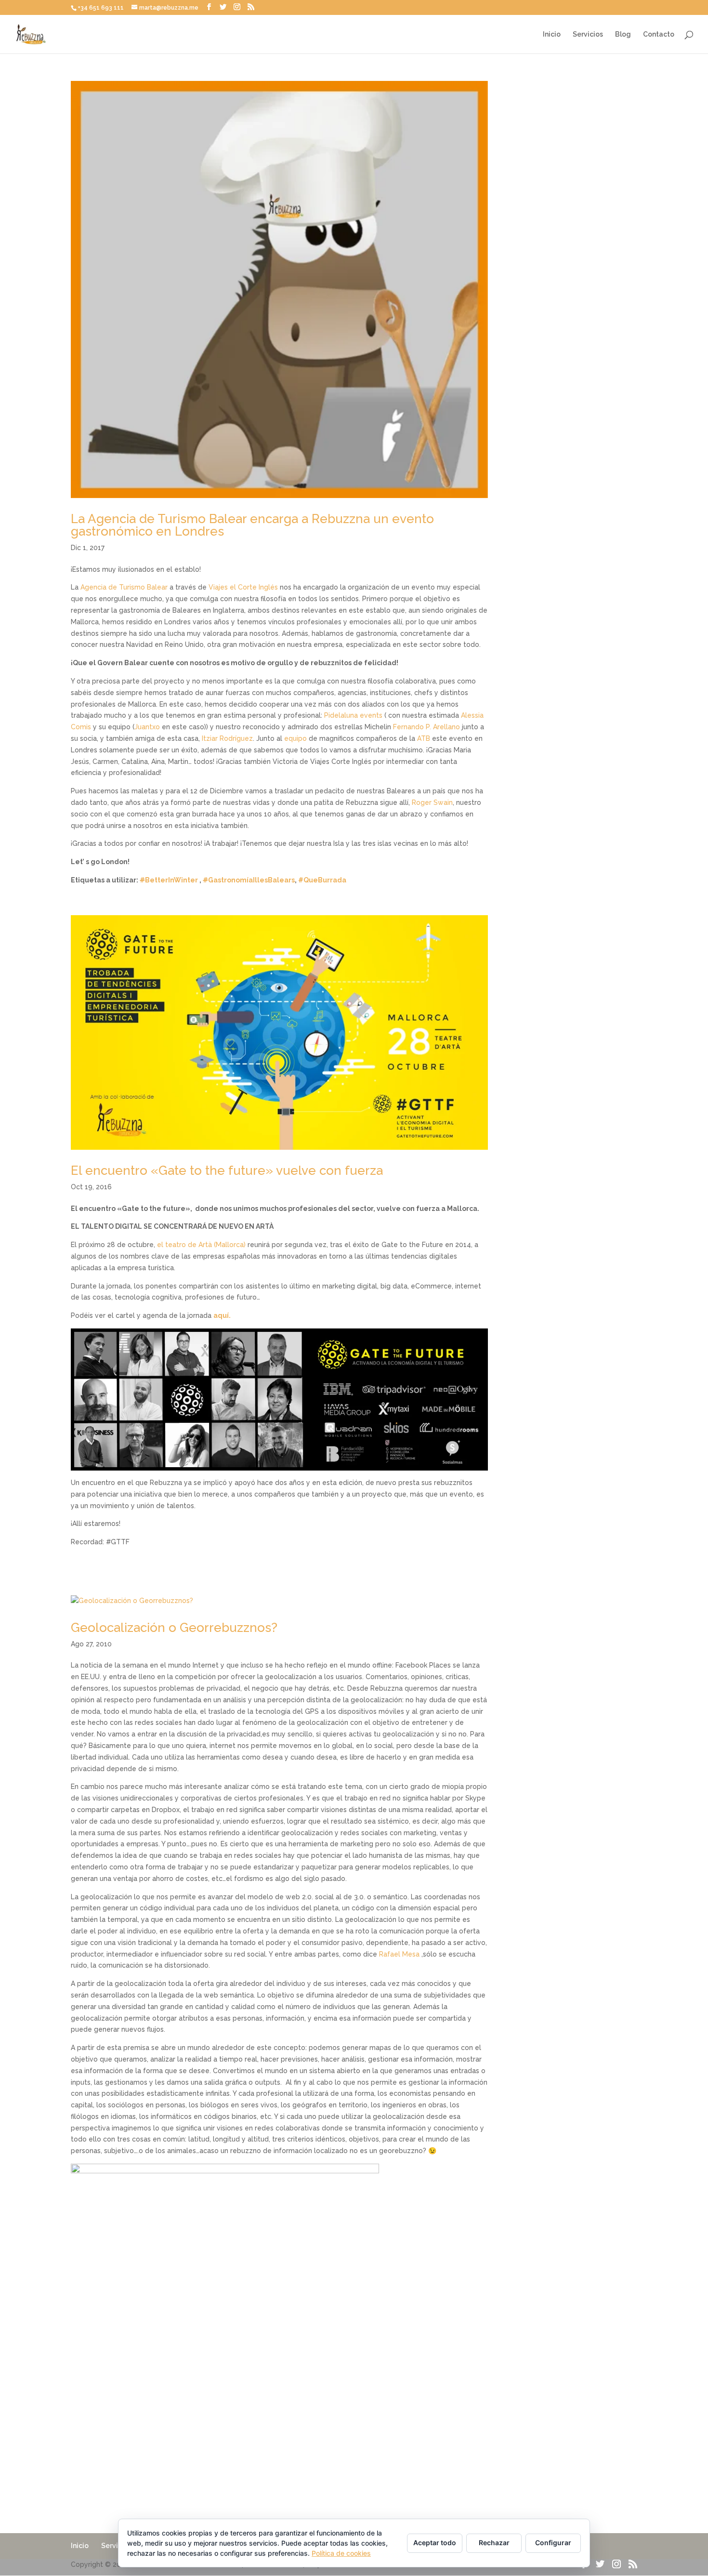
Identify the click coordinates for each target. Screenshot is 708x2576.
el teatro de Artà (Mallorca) (201, 1245)
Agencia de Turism (111, 587)
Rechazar (494, 2543)
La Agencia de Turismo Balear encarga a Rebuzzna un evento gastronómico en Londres (252, 525)
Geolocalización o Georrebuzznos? (174, 1628)
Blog (623, 34)
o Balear (154, 587)
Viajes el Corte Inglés (243, 587)
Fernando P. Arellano (426, 727)
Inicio (552, 34)
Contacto (659, 34)
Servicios (588, 34)
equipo (295, 738)
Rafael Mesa (399, 1954)
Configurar (553, 2543)
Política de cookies (341, 2553)
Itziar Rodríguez (227, 738)
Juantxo (147, 727)
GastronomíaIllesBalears (249, 880)
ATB (424, 738)
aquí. (223, 1315)
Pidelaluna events (353, 715)
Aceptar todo (435, 2543)
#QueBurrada (322, 880)
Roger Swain (432, 802)
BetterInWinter (169, 880)
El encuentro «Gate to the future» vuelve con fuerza (227, 1170)
